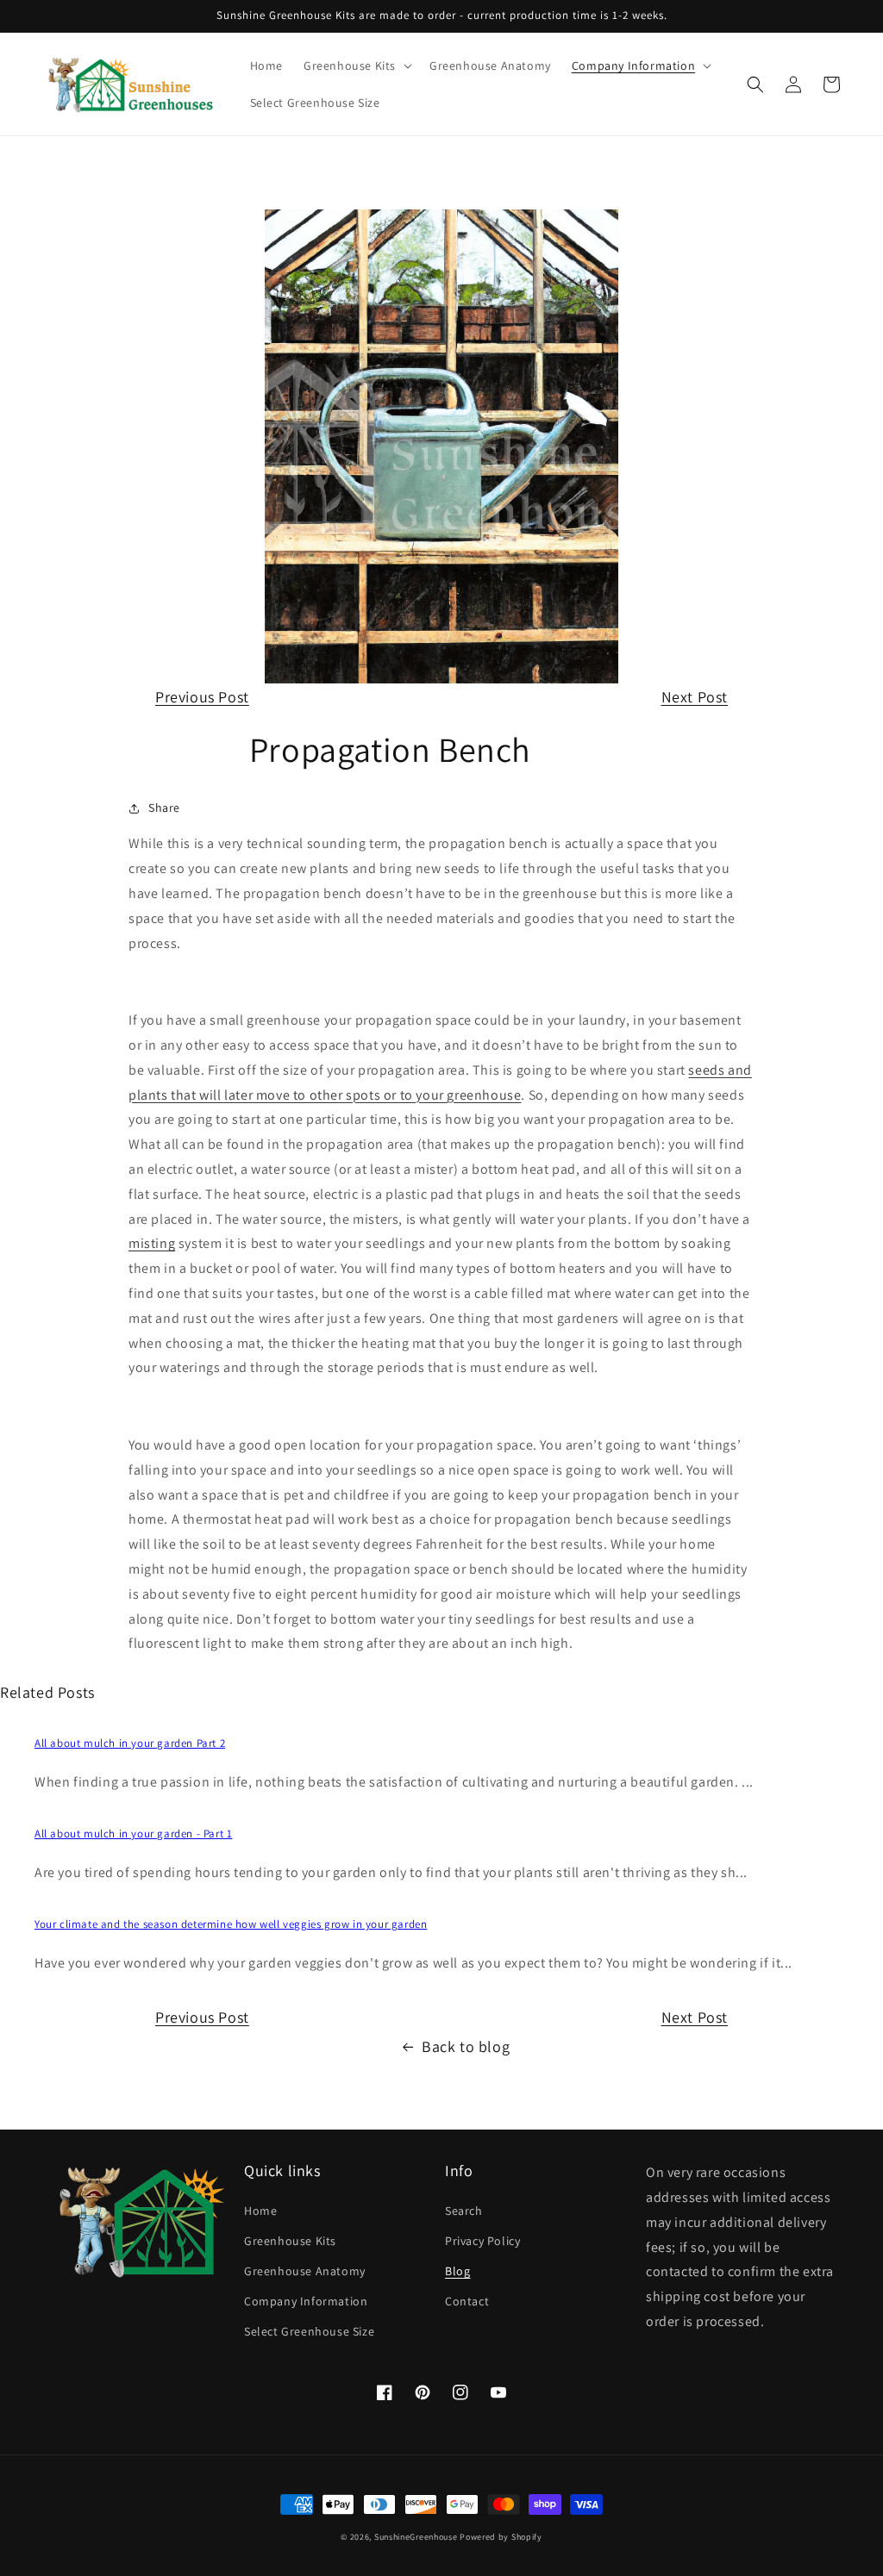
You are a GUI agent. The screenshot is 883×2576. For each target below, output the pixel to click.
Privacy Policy (482, 2241)
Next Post (695, 697)
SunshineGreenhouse (416, 2537)
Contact (467, 2301)
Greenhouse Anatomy (305, 2271)
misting (152, 1243)
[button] (356, 65)
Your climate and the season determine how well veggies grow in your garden (231, 1924)
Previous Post (202, 697)
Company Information (306, 2301)
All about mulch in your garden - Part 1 (133, 1834)
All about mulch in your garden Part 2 (130, 1743)
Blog (457, 2271)
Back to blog (466, 2046)
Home (260, 2211)
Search (464, 2211)
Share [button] (164, 808)
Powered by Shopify (501, 2537)
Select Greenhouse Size (309, 2331)
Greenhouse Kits (290, 2241)
